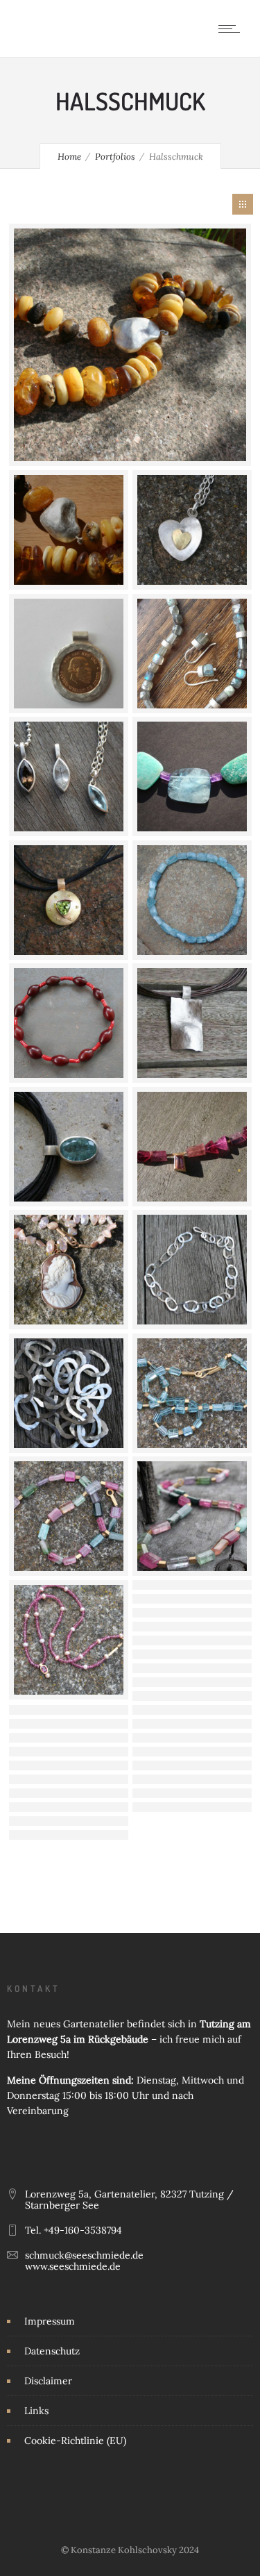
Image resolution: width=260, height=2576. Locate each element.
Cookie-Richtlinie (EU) (75, 2441)
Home (69, 157)
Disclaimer (48, 2381)
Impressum (50, 2321)
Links (36, 2411)
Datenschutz (52, 2351)
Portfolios (115, 157)
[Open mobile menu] (232, 28)
